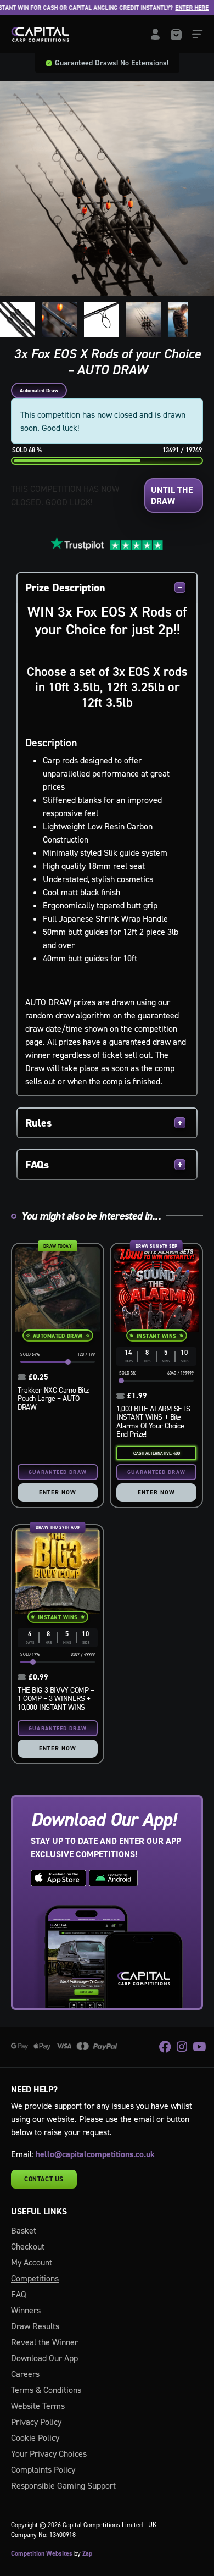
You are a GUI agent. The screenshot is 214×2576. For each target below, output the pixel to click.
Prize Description (65, 588)
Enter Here (174, 8)
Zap (87, 2553)
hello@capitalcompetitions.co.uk (95, 2154)
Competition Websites (42, 2553)
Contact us (44, 2179)
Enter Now (58, 1492)
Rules (38, 1123)
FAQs (37, 1165)
